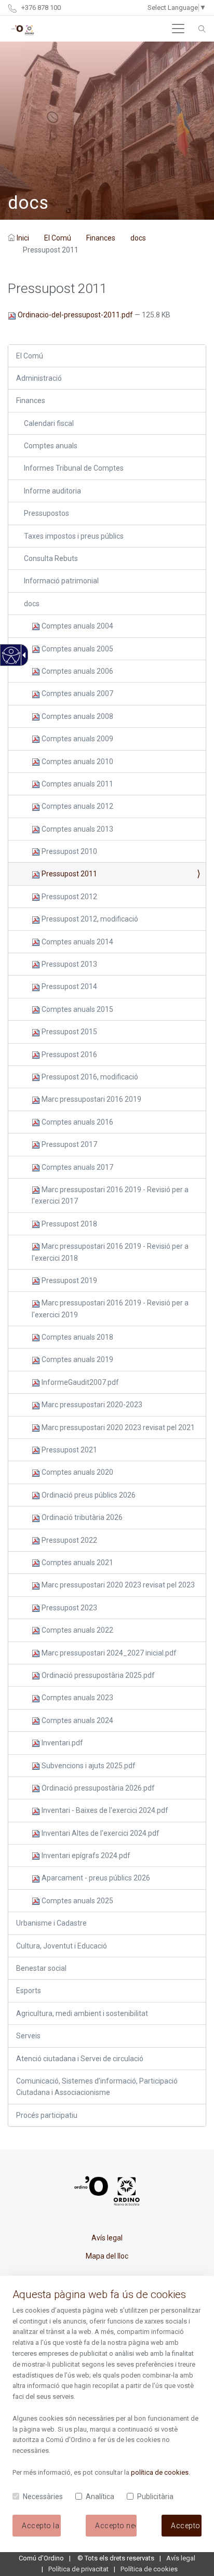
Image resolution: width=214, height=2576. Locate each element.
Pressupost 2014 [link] (69, 986)
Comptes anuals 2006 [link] (77, 671)
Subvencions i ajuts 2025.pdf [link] (88, 1766)
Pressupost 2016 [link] (69, 1055)
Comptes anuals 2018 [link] (77, 1337)
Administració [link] (39, 378)
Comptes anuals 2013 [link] (77, 829)
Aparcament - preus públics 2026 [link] (95, 1878)
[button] (178, 29)
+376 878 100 (40, 8)
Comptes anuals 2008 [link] (77, 716)
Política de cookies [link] (149, 2569)
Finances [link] (101, 238)
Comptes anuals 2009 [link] (77, 739)
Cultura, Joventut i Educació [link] (62, 1946)
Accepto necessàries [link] (116, 2526)
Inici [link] (23, 238)
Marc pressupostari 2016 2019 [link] (91, 1099)
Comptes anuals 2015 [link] (77, 1009)
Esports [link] (29, 1991)
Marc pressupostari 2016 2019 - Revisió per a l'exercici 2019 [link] (110, 1309)
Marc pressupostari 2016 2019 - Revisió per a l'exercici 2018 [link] (110, 1252)
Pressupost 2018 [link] (69, 1224)
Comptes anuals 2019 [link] (77, 1359)
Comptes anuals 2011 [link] (77, 784)
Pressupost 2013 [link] (69, 964)
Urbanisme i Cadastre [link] (51, 1923)
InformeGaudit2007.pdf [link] (79, 1382)
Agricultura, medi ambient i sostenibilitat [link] (82, 2013)
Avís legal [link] (107, 2238)
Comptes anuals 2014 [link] (77, 942)
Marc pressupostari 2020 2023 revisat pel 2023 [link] (117, 1585)
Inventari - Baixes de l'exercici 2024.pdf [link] (104, 1810)
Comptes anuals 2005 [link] (77, 649)
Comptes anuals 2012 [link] (77, 806)
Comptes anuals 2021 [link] (77, 1563)
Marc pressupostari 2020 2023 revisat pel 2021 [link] (117, 1427)
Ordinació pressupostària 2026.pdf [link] (97, 1788)
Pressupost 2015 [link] (69, 1032)
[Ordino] (23, 29)
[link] (11, 661)
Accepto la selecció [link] (41, 2526)
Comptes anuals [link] (51, 446)
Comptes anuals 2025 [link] (77, 1901)
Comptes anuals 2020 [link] (77, 1472)
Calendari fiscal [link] (49, 423)
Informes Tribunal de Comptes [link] (74, 468)
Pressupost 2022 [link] (69, 1540)
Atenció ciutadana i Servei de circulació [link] (80, 2059)
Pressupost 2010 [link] (69, 851)
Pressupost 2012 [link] (69, 897)
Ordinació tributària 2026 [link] (81, 1517)
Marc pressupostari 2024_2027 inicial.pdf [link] (108, 1653)
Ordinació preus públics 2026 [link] (88, 1495)
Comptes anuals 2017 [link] (77, 1167)
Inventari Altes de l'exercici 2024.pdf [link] (100, 1833)
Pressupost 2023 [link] (69, 1608)
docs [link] (138, 238)
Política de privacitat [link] (78, 2569)
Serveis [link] (28, 2036)
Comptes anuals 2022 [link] (77, 1630)
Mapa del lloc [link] (107, 2256)
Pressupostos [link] (46, 513)
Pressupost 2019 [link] (69, 1280)
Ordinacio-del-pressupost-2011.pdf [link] (75, 315)
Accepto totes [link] (186, 2526)
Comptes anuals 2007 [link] (77, 693)
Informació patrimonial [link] (61, 581)
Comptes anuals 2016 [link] (77, 1122)
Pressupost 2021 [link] (69, 1450)
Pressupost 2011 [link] (69, 874)
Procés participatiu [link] (47, 2115)
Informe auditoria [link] (52, 491)
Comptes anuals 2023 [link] (77, 1698)
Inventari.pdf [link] (62, 1743)
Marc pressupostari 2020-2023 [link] (91, 1405)
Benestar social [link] (41, 1968)
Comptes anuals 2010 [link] (77, 762)
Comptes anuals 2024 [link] (77, 1720)
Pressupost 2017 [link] (69, 1144)
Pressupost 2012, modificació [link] (89, 919)
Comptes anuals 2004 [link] (77, 626)
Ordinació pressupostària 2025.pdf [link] (97, 1675)
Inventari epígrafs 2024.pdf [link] (85, 1856)
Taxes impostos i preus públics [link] (74, 536)
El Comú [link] (58, 238)
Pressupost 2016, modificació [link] (89, 1077)
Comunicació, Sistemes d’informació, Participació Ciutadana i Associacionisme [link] (97, 2087)
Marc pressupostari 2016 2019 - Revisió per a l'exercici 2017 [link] (110, 1195)
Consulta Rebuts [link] (51, 558)
